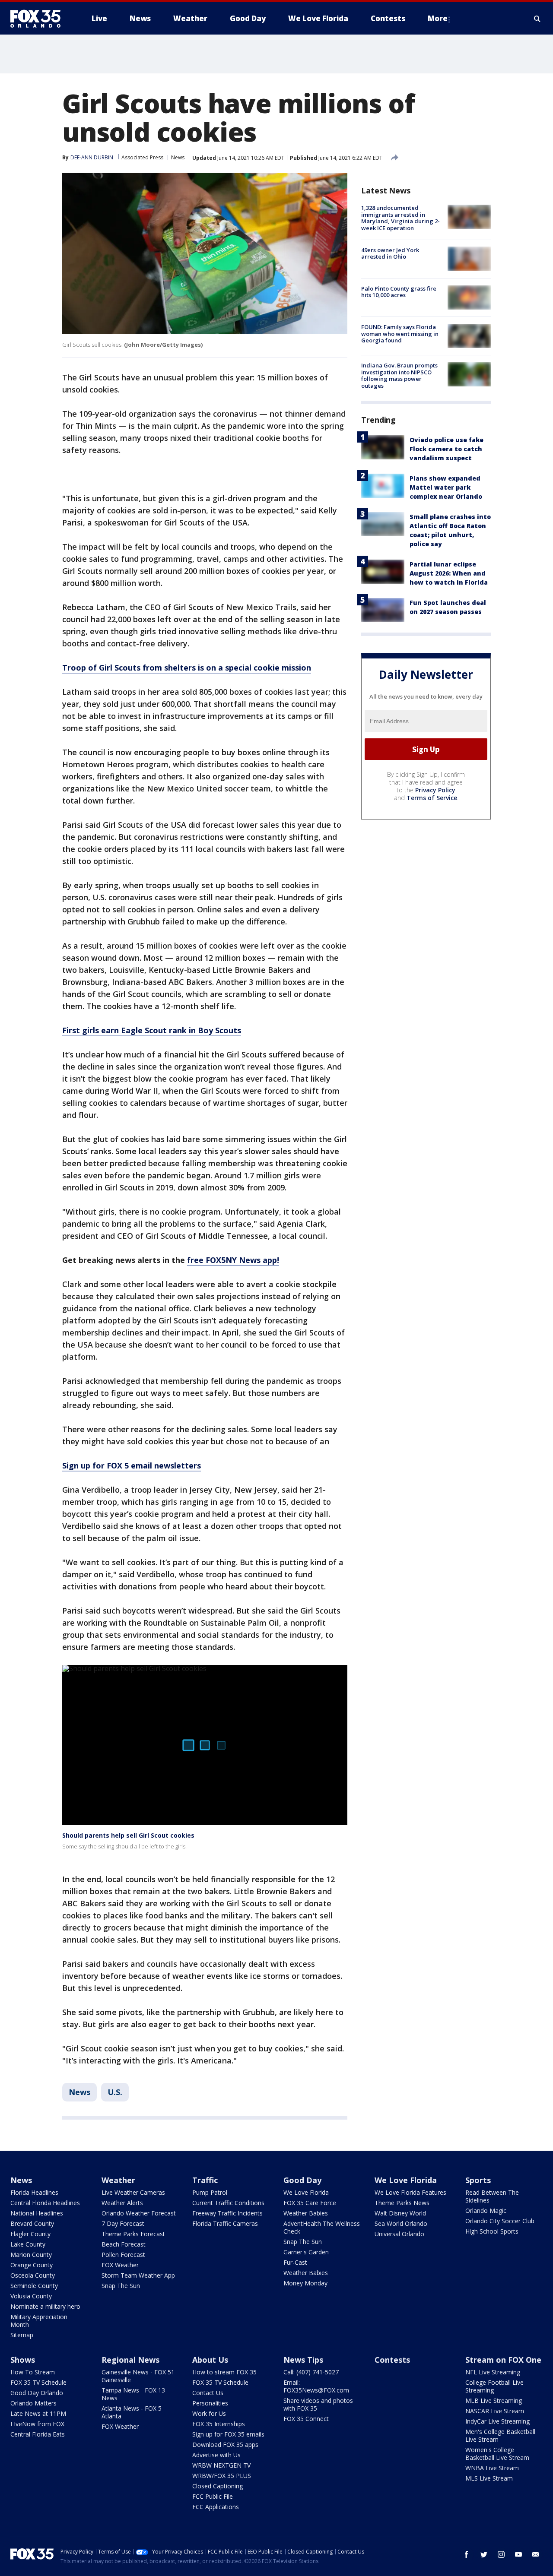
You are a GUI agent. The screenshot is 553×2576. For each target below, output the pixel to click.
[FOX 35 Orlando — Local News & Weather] (39, 19)
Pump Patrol (210, 2192)
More (438, 18)
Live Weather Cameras (133, 2192)
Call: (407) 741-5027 (311, 2372)
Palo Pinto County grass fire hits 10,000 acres (399, 292)
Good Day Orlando (37, 2393)
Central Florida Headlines (45, 2203)
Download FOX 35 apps (225, 2445)
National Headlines (37, 2213)
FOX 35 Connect (306, 2419)
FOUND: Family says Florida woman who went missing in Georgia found (400, 334)
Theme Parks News (402, 2203)
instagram (501, 2554)
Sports (478, 2180)
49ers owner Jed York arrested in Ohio (390, 253)
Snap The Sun (121, 2286)
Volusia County (31, 2296)
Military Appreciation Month (39, 2321)
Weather (118, 2180)
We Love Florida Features (410, 2192)
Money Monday (305, 2283)
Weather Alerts (122, 2203)
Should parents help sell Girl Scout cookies (128, 1835)
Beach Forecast (124, 2244)
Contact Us (208, 2393)
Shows (23, 2360)
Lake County (28, 2244)
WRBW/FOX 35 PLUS (222, 2476)
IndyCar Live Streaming (497, 2421)
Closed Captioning (218, 2486)
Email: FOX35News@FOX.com (316, 2386)
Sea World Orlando (401, 2223)
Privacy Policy (435, 790)
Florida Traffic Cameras (225, 2223)
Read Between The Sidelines (492, 2196)
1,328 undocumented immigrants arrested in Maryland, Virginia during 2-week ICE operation (400, 218)
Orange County (32, 2265)
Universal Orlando (399, 2234)
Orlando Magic (486, 2210)
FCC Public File (213, 2496)
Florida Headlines (34, 2192)
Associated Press (142, 157)
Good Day (302, 2180)
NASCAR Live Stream (495, 2411)
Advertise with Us (216, 2455)
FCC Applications (216, 2507)
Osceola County (33, 2275)
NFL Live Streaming (493, 2372)
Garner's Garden (306, 2252)
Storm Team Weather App (138, 2275)
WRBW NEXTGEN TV (221, 2465)
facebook (467, 2554)
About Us (210, 2360)
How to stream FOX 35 (224, 2372)
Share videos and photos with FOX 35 (318, 2404)
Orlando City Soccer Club (500, 2221)
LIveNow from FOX (37, 2424)
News (178, 157)
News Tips (303, 2360)
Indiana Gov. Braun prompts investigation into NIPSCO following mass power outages (399, 375)
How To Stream (33, 2372)
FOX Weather (120, 2265)
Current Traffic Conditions (228, 2203)
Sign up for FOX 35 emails (228, 2434)
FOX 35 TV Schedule (38, 2382)
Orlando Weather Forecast (139, 2213)
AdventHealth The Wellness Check (322, 2227)
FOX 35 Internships (219, 2424)
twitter (484, 2554)
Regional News (130, 2360)
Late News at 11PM (38, 2413)
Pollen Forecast (123, 2255)
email (536, 2554)
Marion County (31, 2255)
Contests (392, 2360)
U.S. (115, 2092)
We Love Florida (306, 2192)
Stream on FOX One (503, 2360)
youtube (518, 2554)
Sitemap (22, 2335)
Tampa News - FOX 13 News (133, 2394)
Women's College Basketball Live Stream (497, 2454)
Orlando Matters (33, 2403)
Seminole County (34, 2286)
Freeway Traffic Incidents (227, 2213)
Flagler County (30, 2234)
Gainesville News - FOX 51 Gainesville (138, 2376)
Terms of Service (432, 798)
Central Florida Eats (38, 2434)
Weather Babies (306, 2213)
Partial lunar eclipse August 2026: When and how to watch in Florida (449, 573)
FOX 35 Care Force (310, 2203)
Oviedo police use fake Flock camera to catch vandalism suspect (447, 449)
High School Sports (492, 2231)
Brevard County (32, 2223)
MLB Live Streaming (494, 2400)
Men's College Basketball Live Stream (500, 2435)
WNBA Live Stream (492, 2468)
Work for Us (209, 2413)
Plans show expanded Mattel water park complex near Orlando (446, 487)
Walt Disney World (400, 2213)
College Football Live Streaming (494, 2386)
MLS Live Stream (489, 2478)
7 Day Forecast (123, 2223)
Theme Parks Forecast (133, 2234)
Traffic (205, 2180)
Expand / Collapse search (537, 19)
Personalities (210, 2403)
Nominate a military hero (45, 2306)
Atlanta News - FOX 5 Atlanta (132, 2412)
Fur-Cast (295, 2262)
